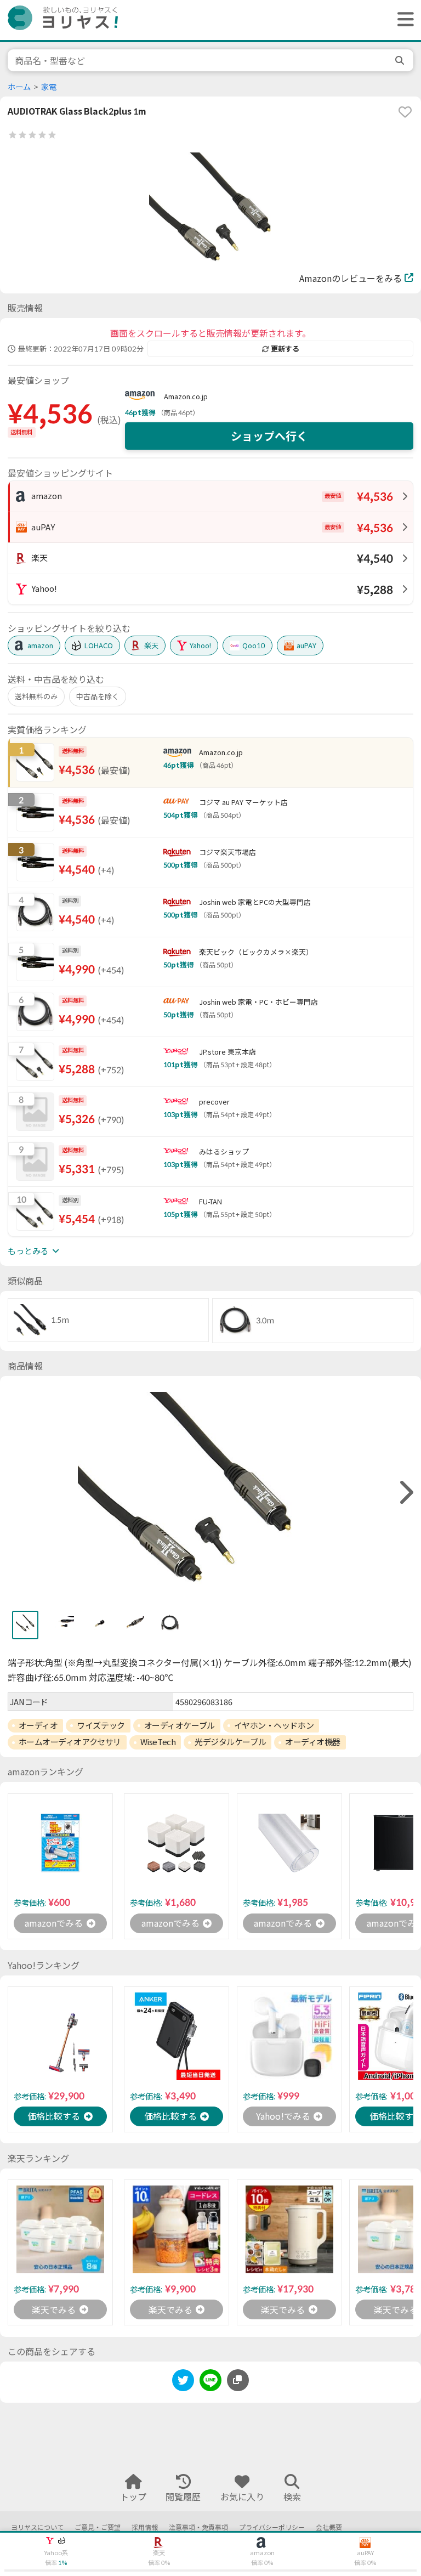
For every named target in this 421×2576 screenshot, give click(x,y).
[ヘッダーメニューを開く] (403, 20)
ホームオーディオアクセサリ (70, 1742)
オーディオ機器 (313, 1742)
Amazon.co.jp (186, 397)
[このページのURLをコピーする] (238, 2380)
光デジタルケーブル (230, 1742)
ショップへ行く (269, 436)
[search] (401, 60)
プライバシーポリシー (272, 2527)
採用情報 (145, 2527)
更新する (285, 349)
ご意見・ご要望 (98, 2527)
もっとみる (28, 1251)
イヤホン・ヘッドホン (274, 1725)
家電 (49, 87)
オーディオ (38, 1725)
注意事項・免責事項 (198, 2527)
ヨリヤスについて (37, 2527)
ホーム (19, 87)
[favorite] (405, 112)
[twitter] (183, 2382)
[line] (210, 2382)
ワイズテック (101, 1725)
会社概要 (329, 2527)
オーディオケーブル (180, 1725)
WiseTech (158, 1742)
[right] (405, 1493)
